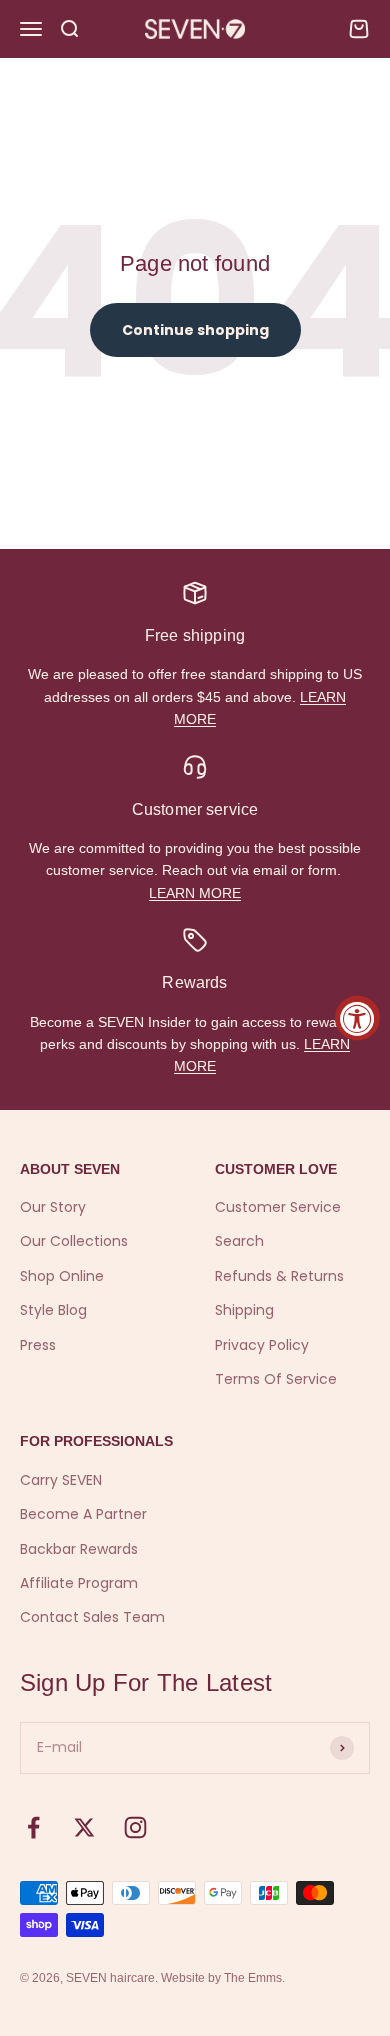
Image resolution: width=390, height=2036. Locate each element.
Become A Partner (83, 1514)
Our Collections (74, 1241)
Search (239, 1241)
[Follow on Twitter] (84, 1827)
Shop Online (62, 1276)
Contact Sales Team (92, 1617)
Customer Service (278, 1207)
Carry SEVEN (61, 1480)
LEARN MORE (195, 893)
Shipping (244, 1310)
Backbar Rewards (79, 1549)
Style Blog (53, 1310)
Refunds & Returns (279, 1276)
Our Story (53, 1207)
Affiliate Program (79, 1583)
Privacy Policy (262, 1345)
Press (38, 1345)
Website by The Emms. (223, 1978)
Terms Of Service (276, 1379)
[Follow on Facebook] (33, 1827)
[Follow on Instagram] (135, 1827)
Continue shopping (195, 330)
